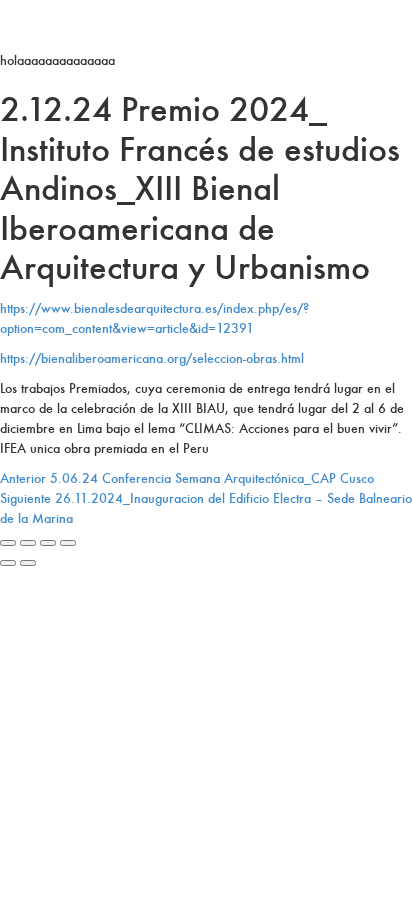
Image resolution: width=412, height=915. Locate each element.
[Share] (28, 543)
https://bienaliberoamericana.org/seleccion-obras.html (152, 359)
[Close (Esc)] (8, 543)
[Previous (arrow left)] (8, 563)
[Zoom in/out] (68, 543)
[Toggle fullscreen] (48, 543)
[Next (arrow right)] (28, 563)
